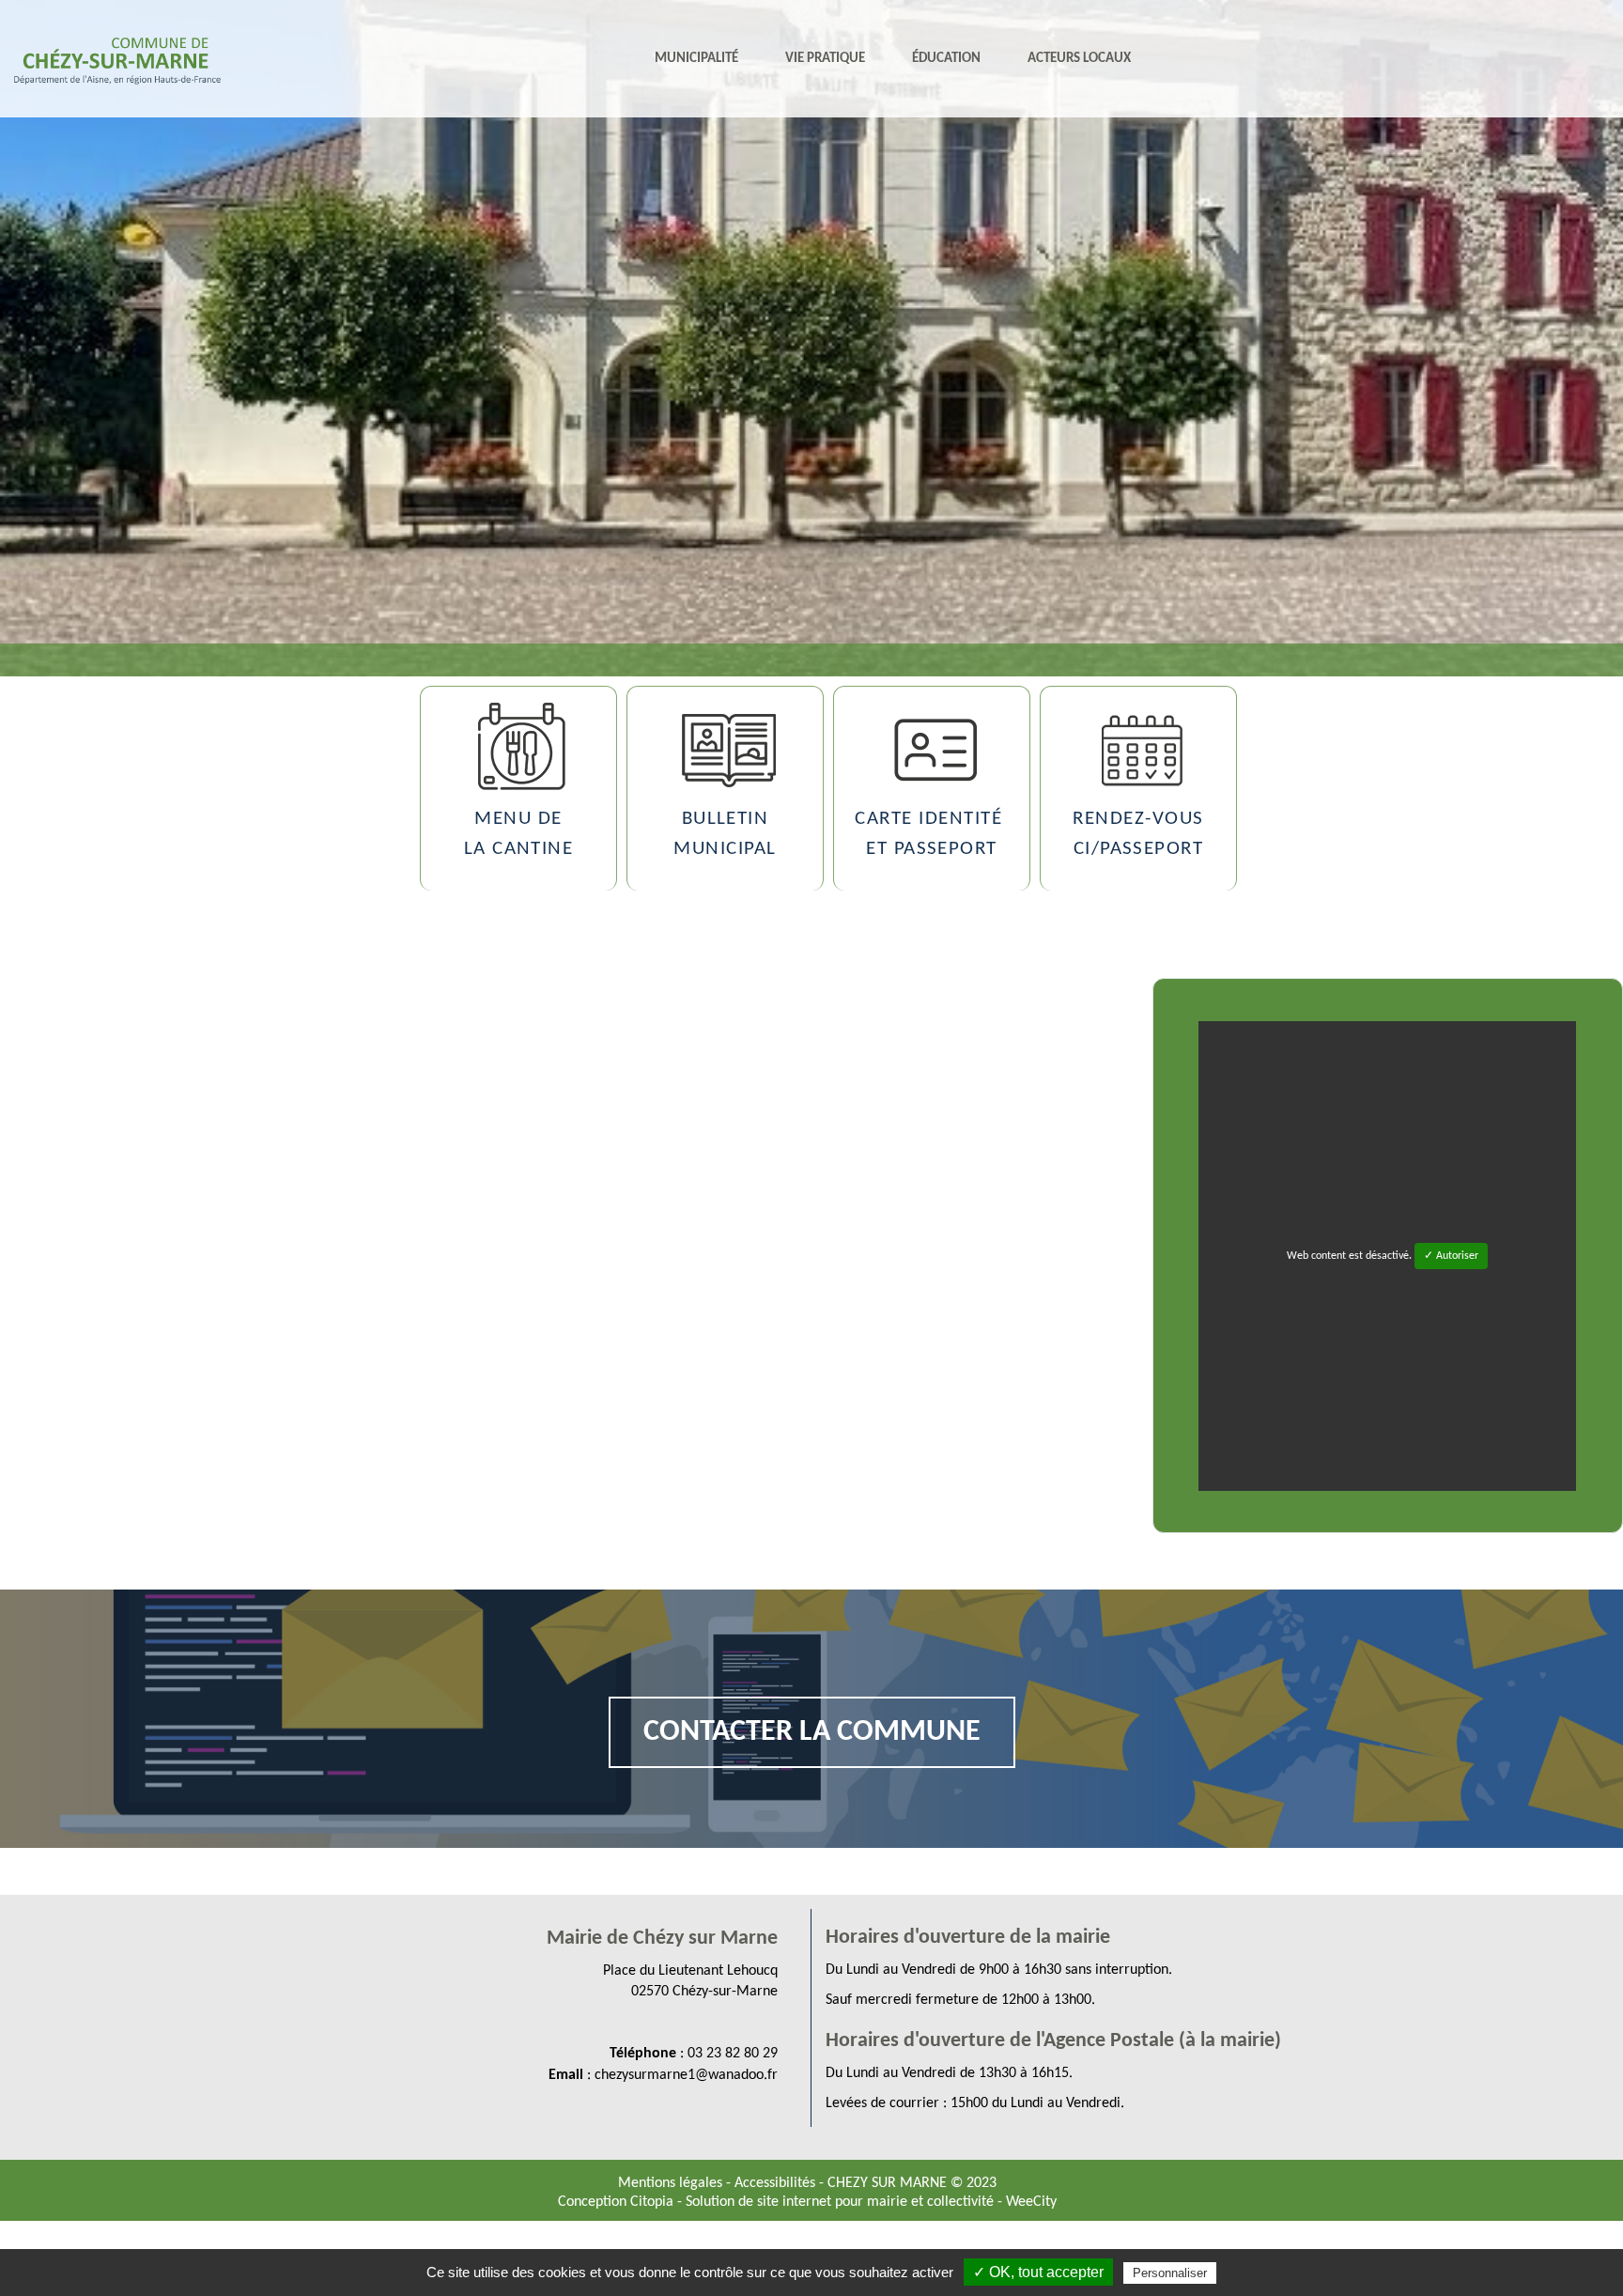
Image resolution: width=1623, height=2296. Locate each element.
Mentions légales (672, 2183)
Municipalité (696, 59)
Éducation (946, 59)
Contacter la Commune (812, 1732)
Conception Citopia (616, 2202)
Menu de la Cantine (519, 834)
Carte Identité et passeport (931, 834)
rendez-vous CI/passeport (1138, 834)
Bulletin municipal (725, 834)
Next (1605, 625)
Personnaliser (1170, 2273)
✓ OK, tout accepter (1038, 2272)
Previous (18, 625)
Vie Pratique (825, 59)
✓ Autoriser (1451, 1256)
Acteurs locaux (1079, 59)
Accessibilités (777, 2183)
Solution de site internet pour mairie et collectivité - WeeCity (871, 2202)
